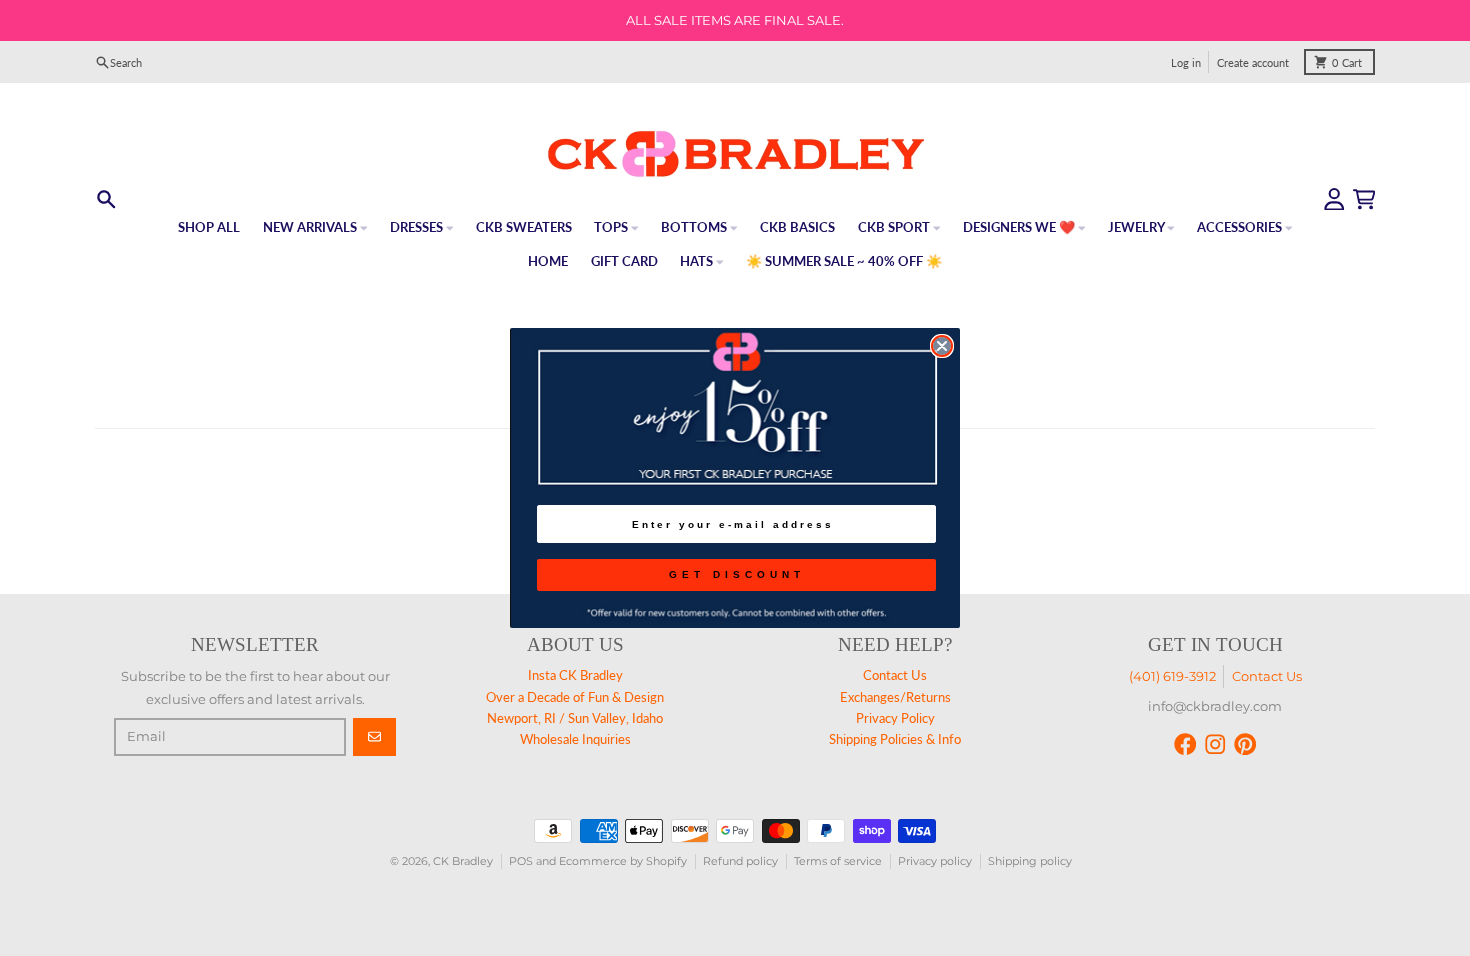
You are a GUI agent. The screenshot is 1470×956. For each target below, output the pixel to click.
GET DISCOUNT (737, 574)
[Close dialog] (942, 346)
